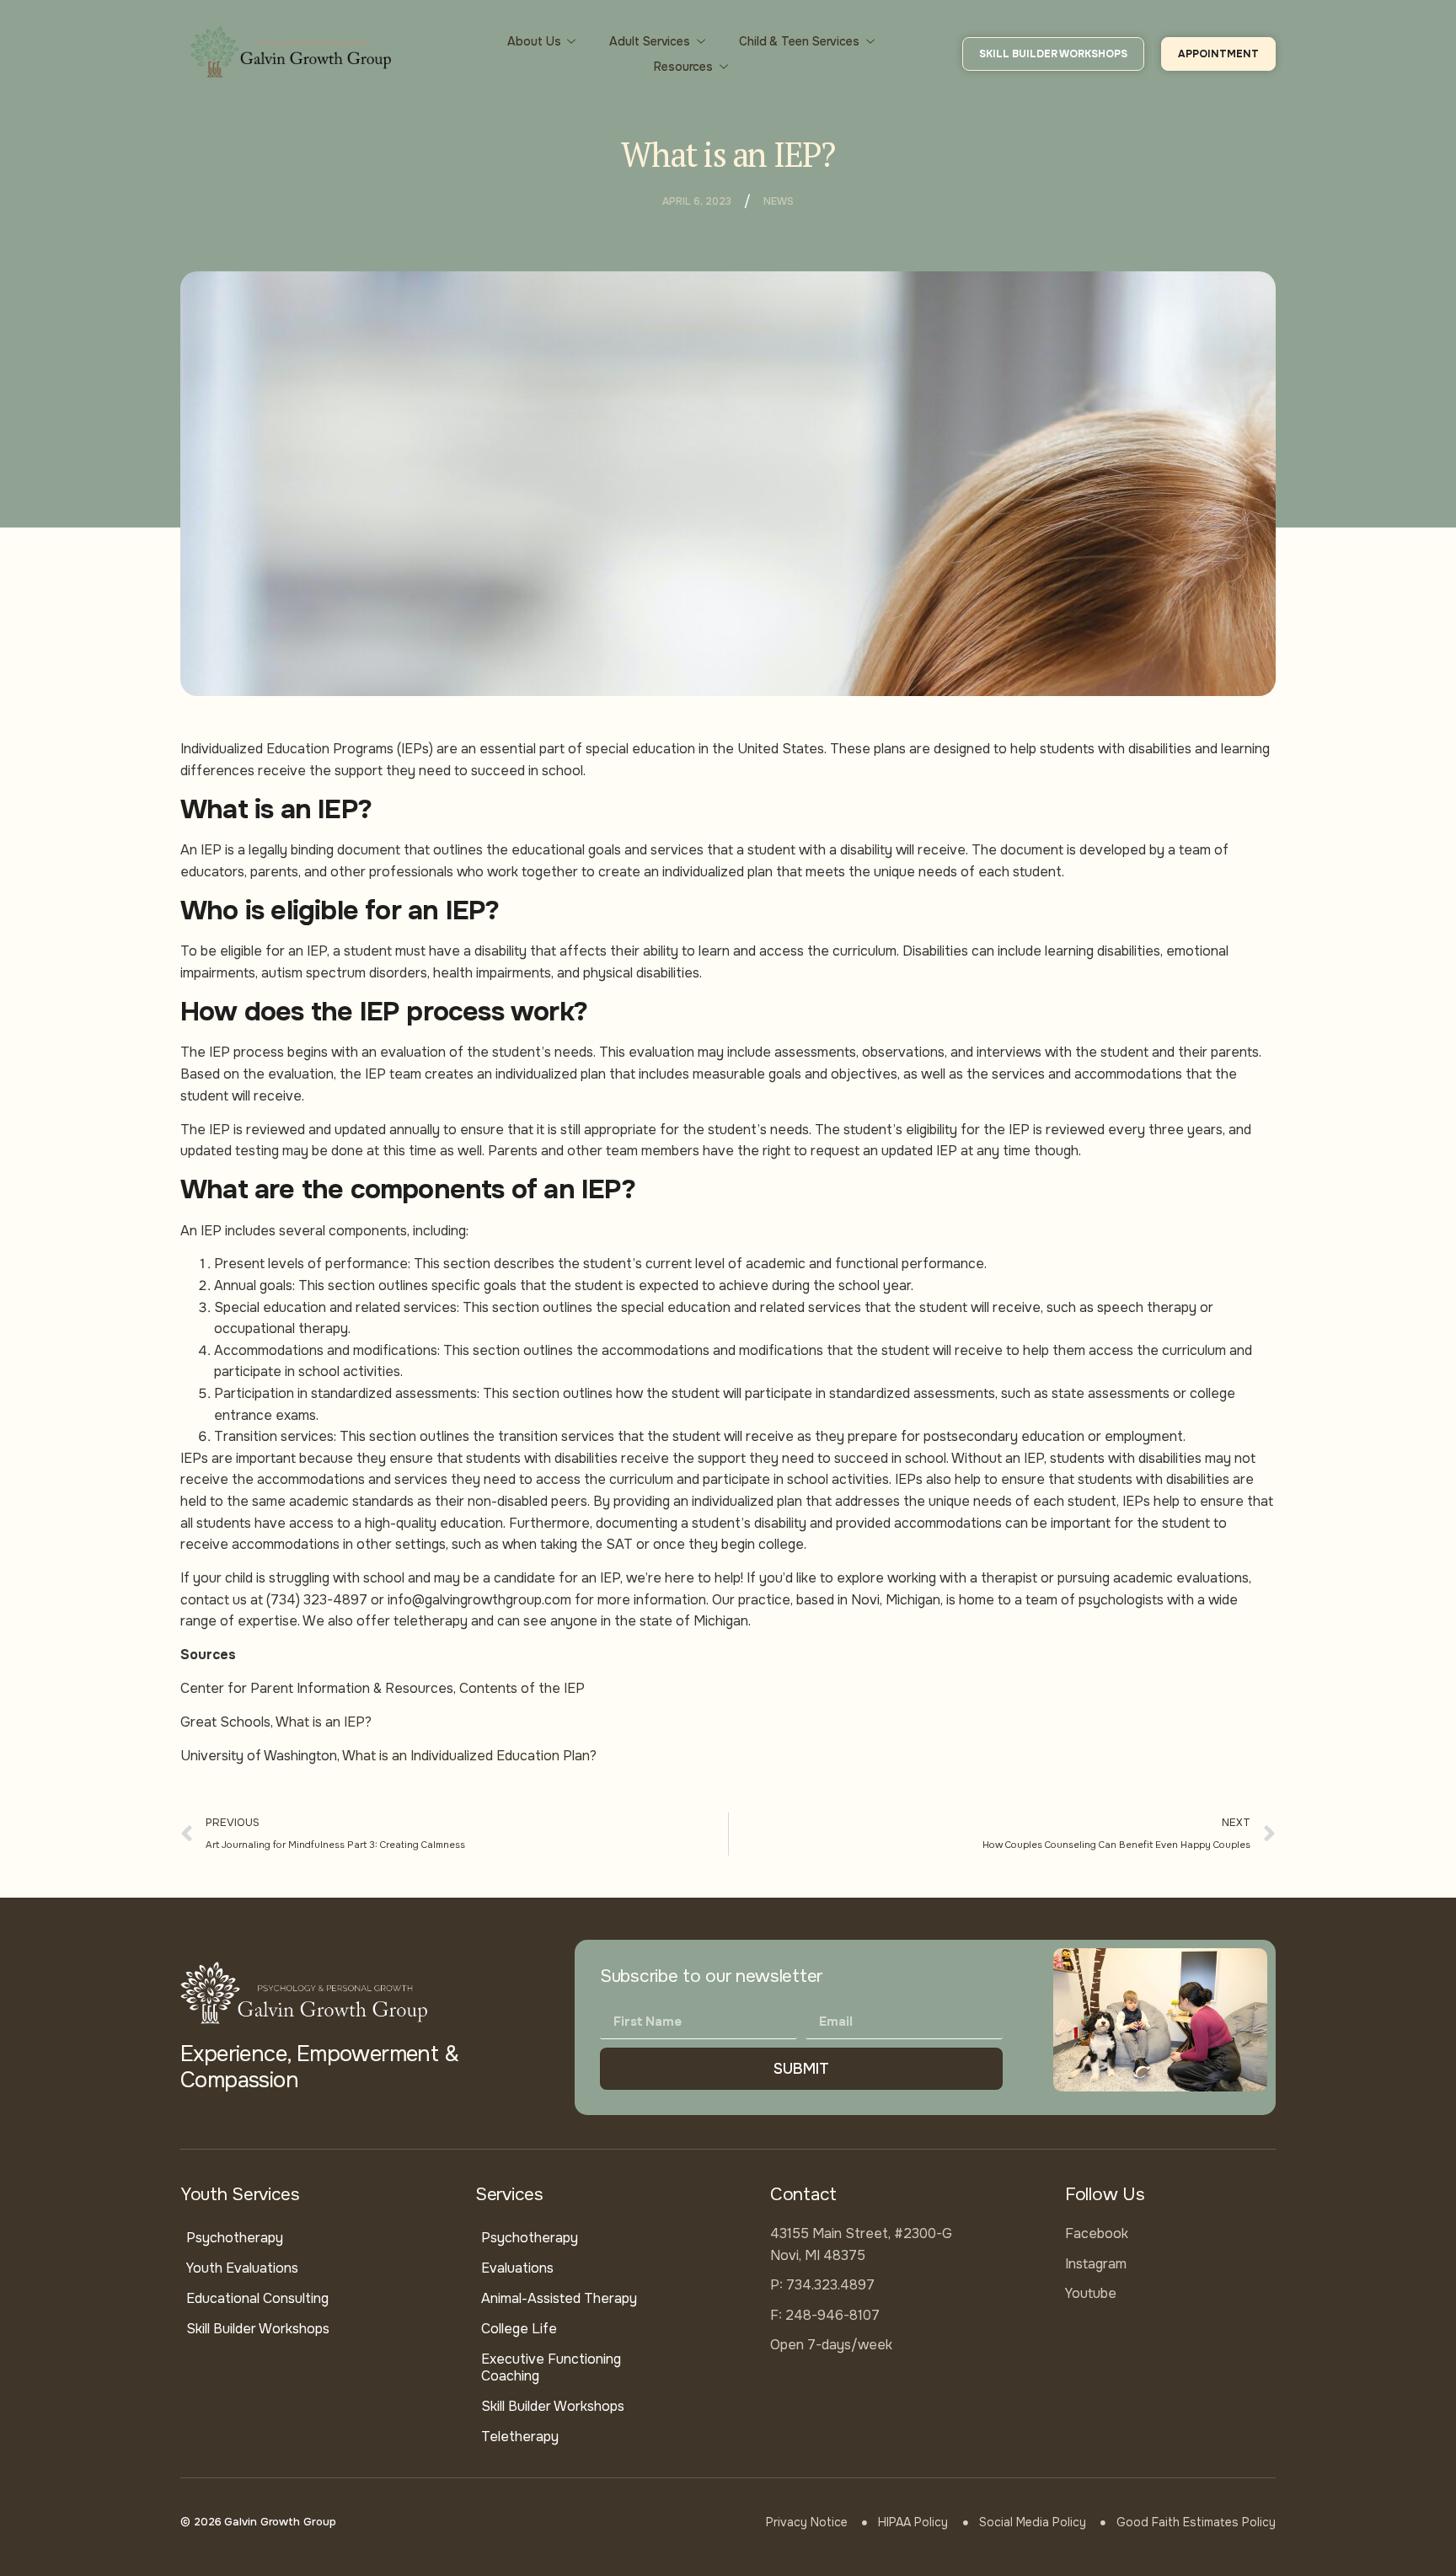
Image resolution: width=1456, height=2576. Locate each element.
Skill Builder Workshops (258, 2329)
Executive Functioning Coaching (551, 2367)
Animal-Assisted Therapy (559, 2298)
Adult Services (650, 41)
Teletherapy (520, 2437)
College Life (519, 2329)
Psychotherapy (235, 2238)
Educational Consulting (257, 2298)
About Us (534, 41)
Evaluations (517, 2268)
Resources (683, 67)
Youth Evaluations (242, 2268)
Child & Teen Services (799, 41)
